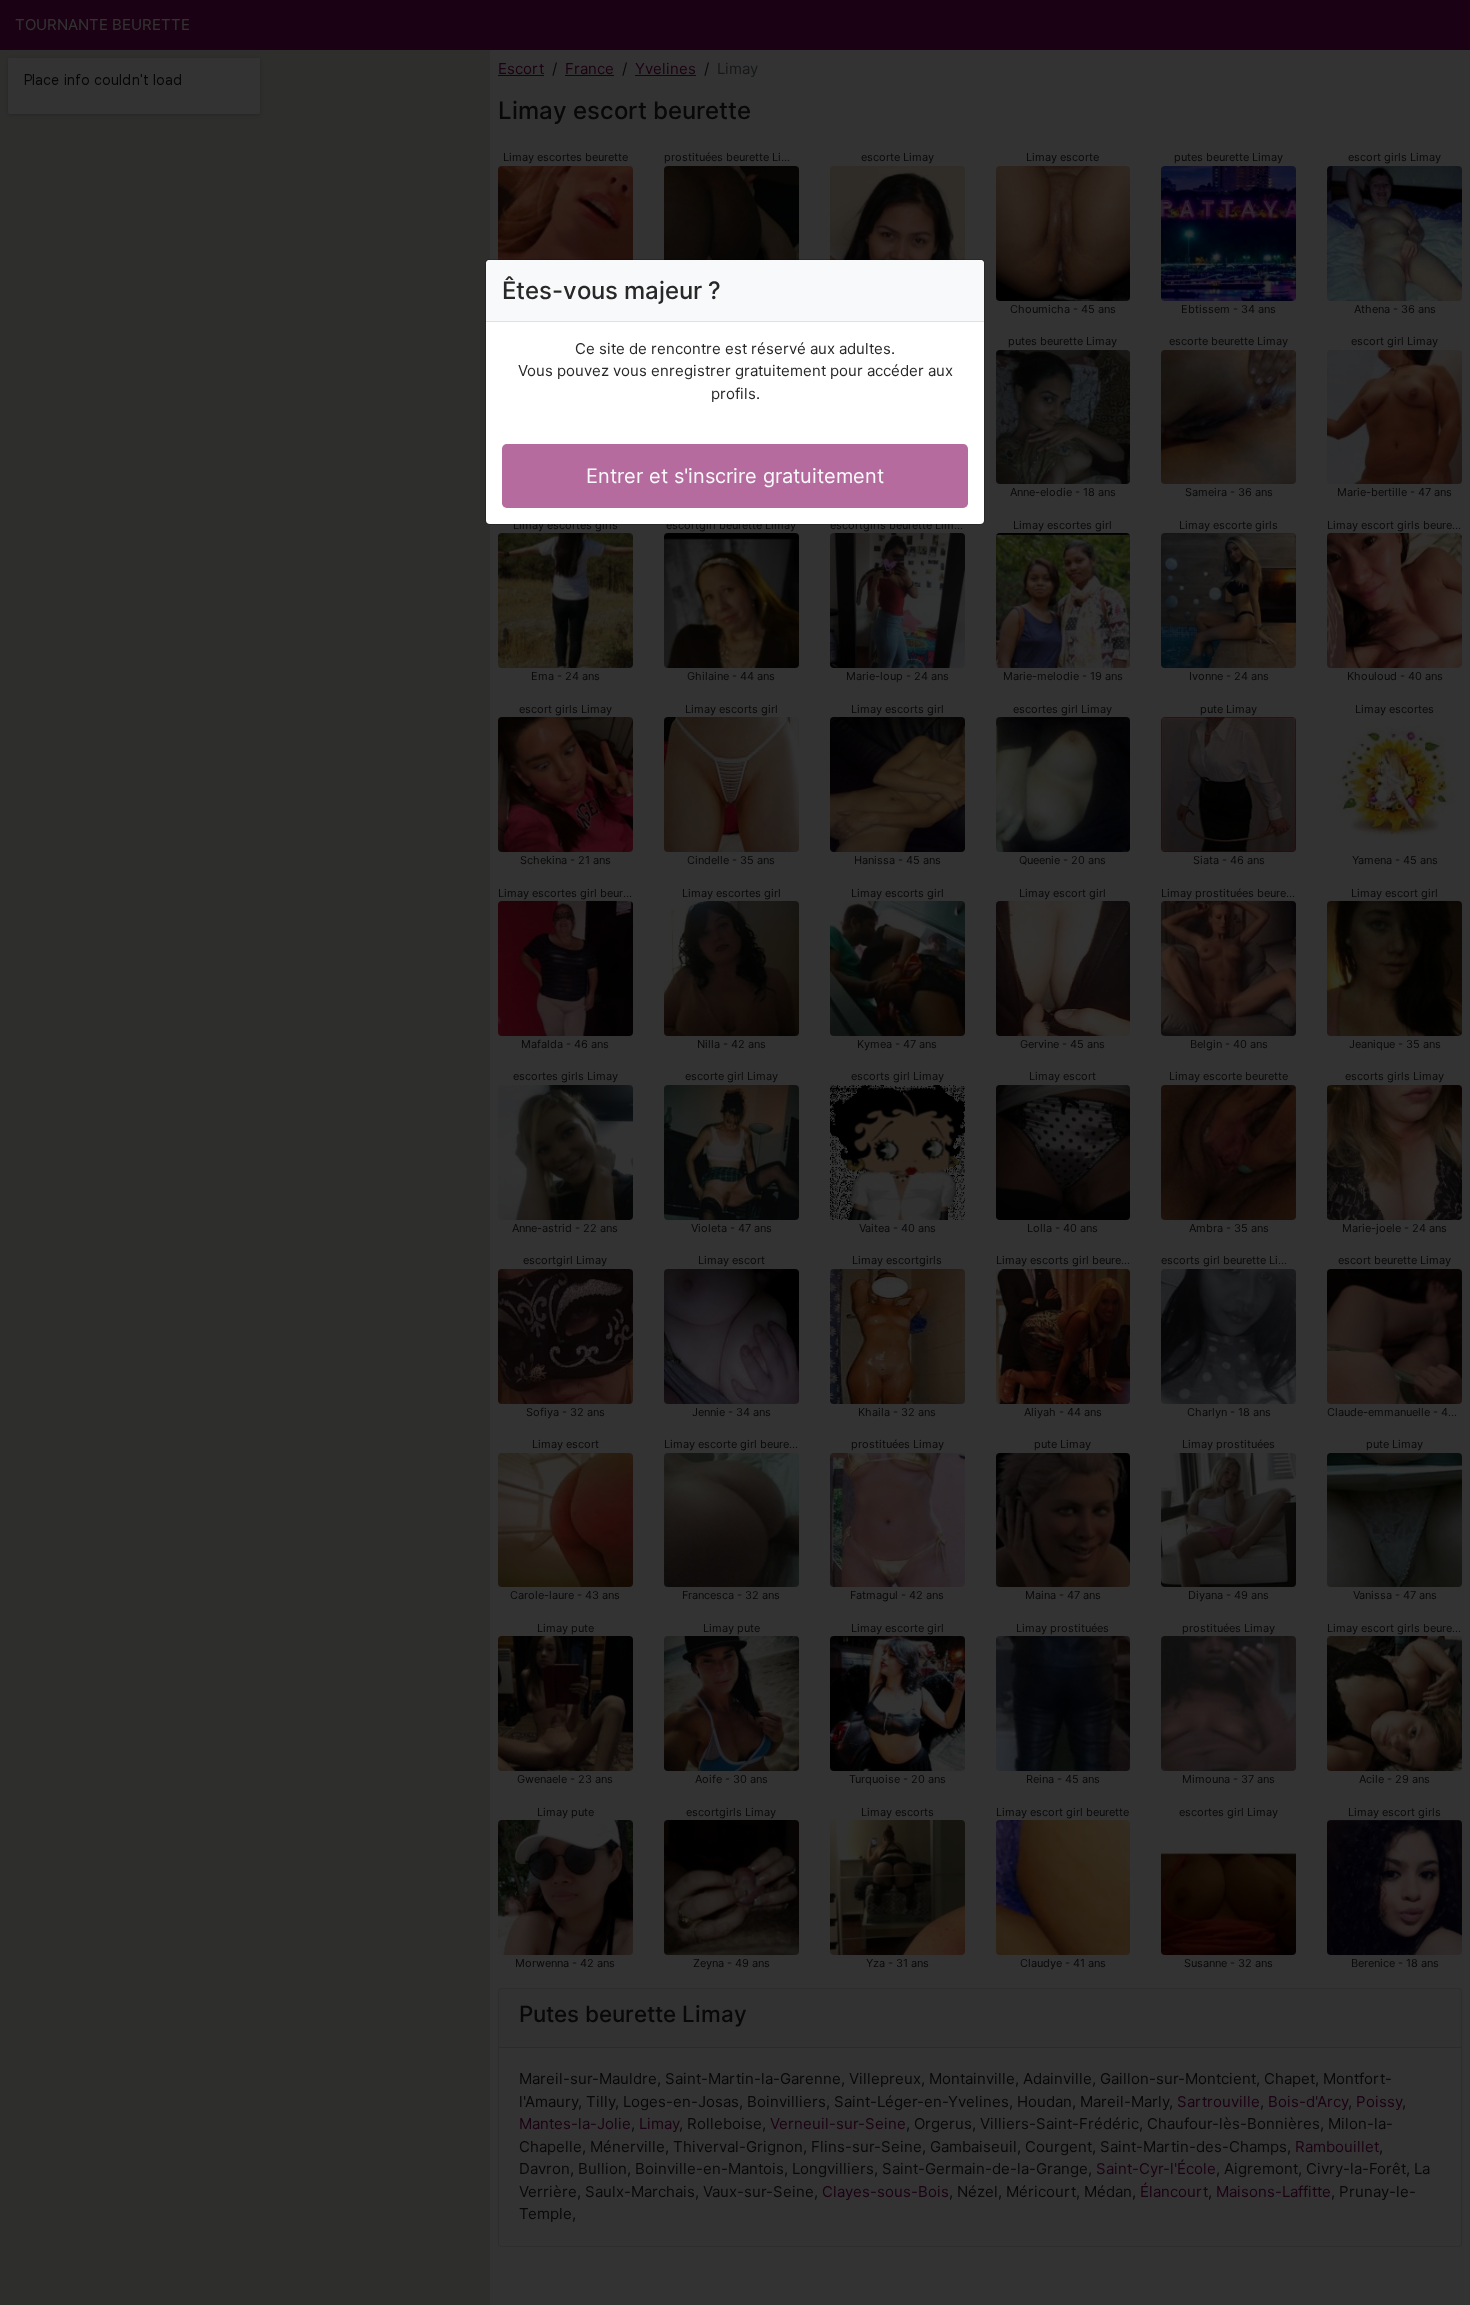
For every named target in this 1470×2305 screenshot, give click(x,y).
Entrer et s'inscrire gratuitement (735, 476)
